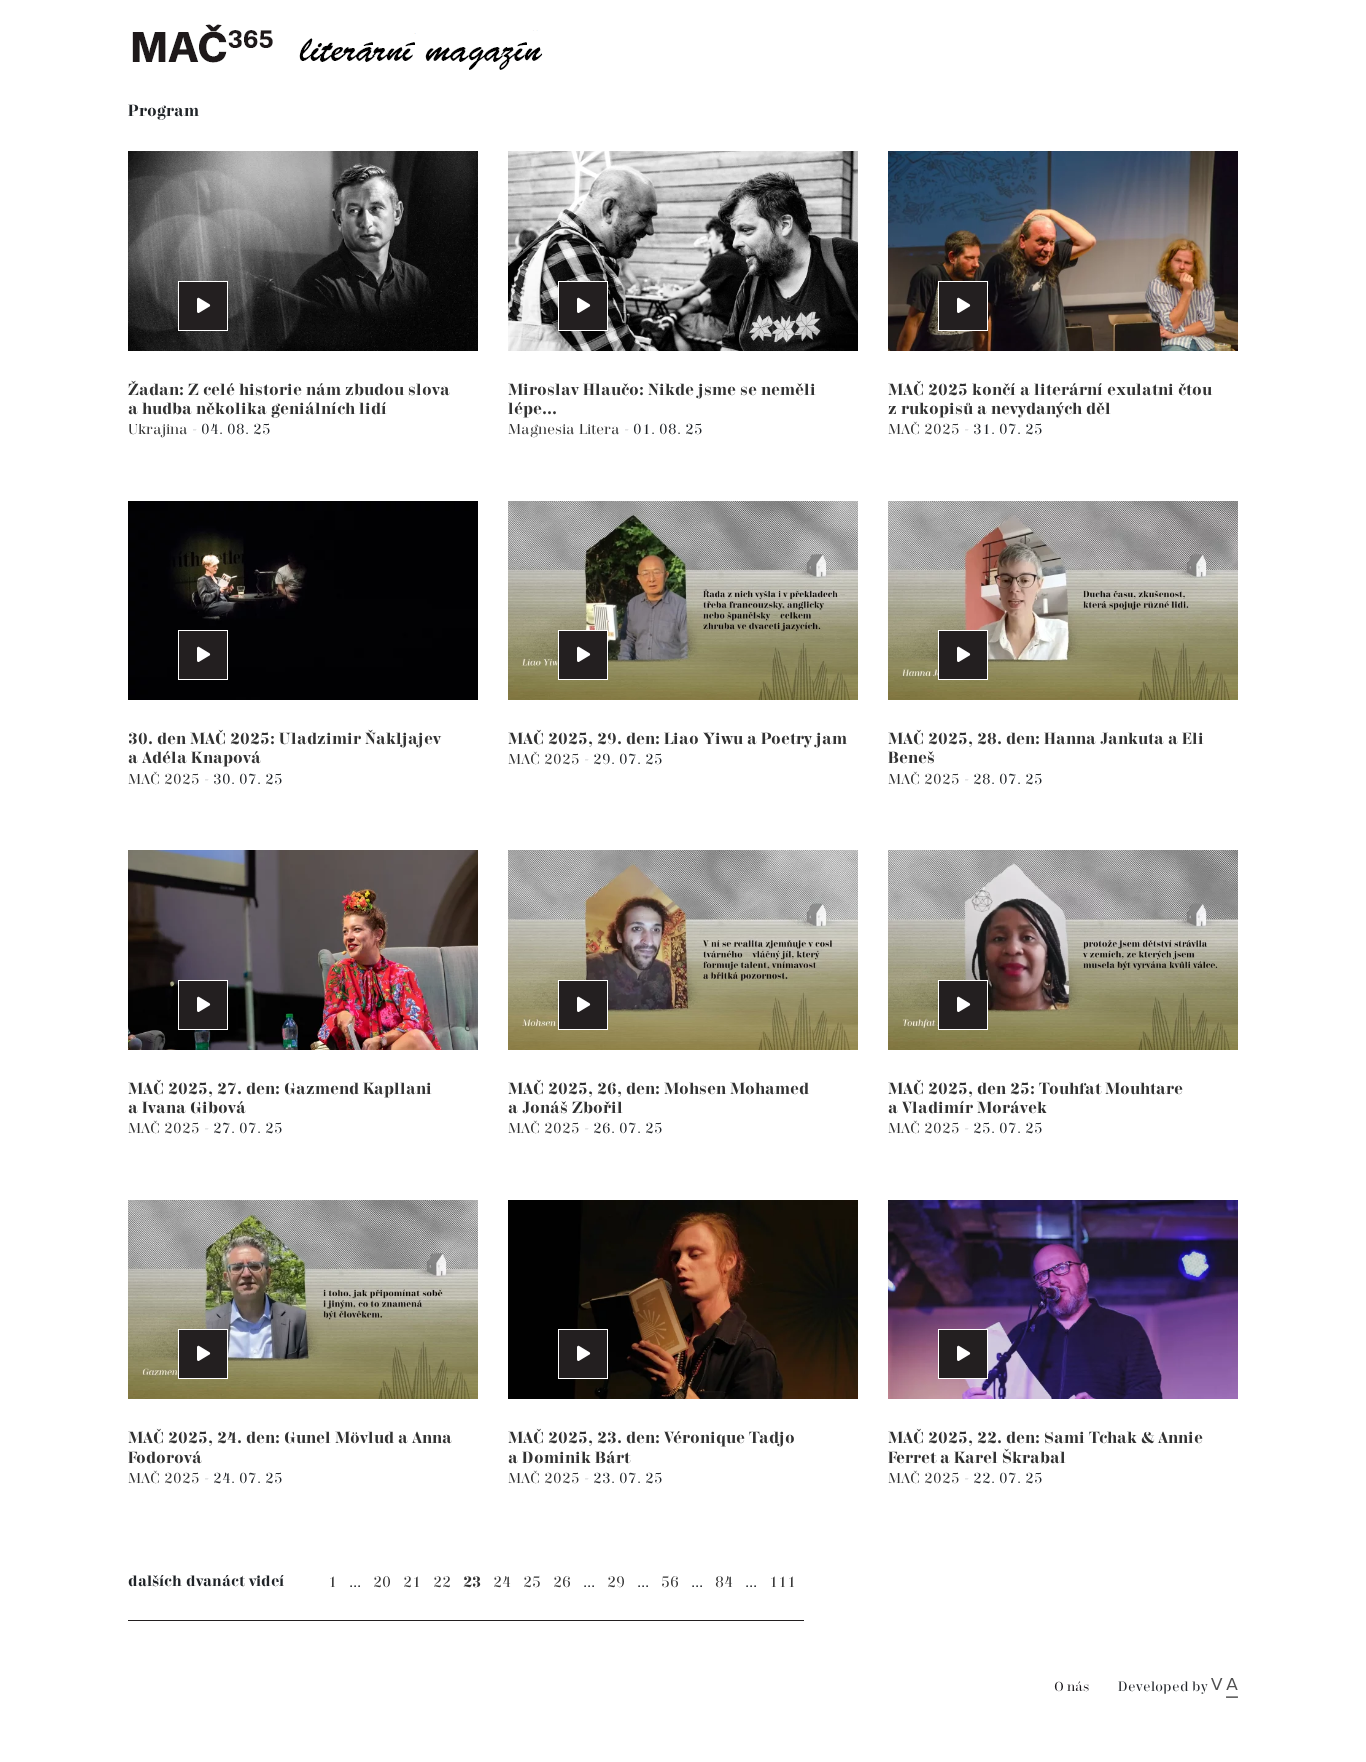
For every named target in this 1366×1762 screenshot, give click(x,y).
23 (472, 1582)
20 (382, 1582)
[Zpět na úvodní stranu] (353, 45)
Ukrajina (160, 429)
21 (412, 1582)
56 (670, 1582)
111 (782, 1582)
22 (442, 1582)
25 (532, 1582)
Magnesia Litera (566, 429)
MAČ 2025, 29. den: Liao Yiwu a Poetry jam (677, 739)
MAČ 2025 (926, 429)
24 (502, 1582)
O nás (1071, 1687)
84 (724, 1582)
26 (562, 1582)
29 (616, 1582)
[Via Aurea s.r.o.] (1224, 1687)
